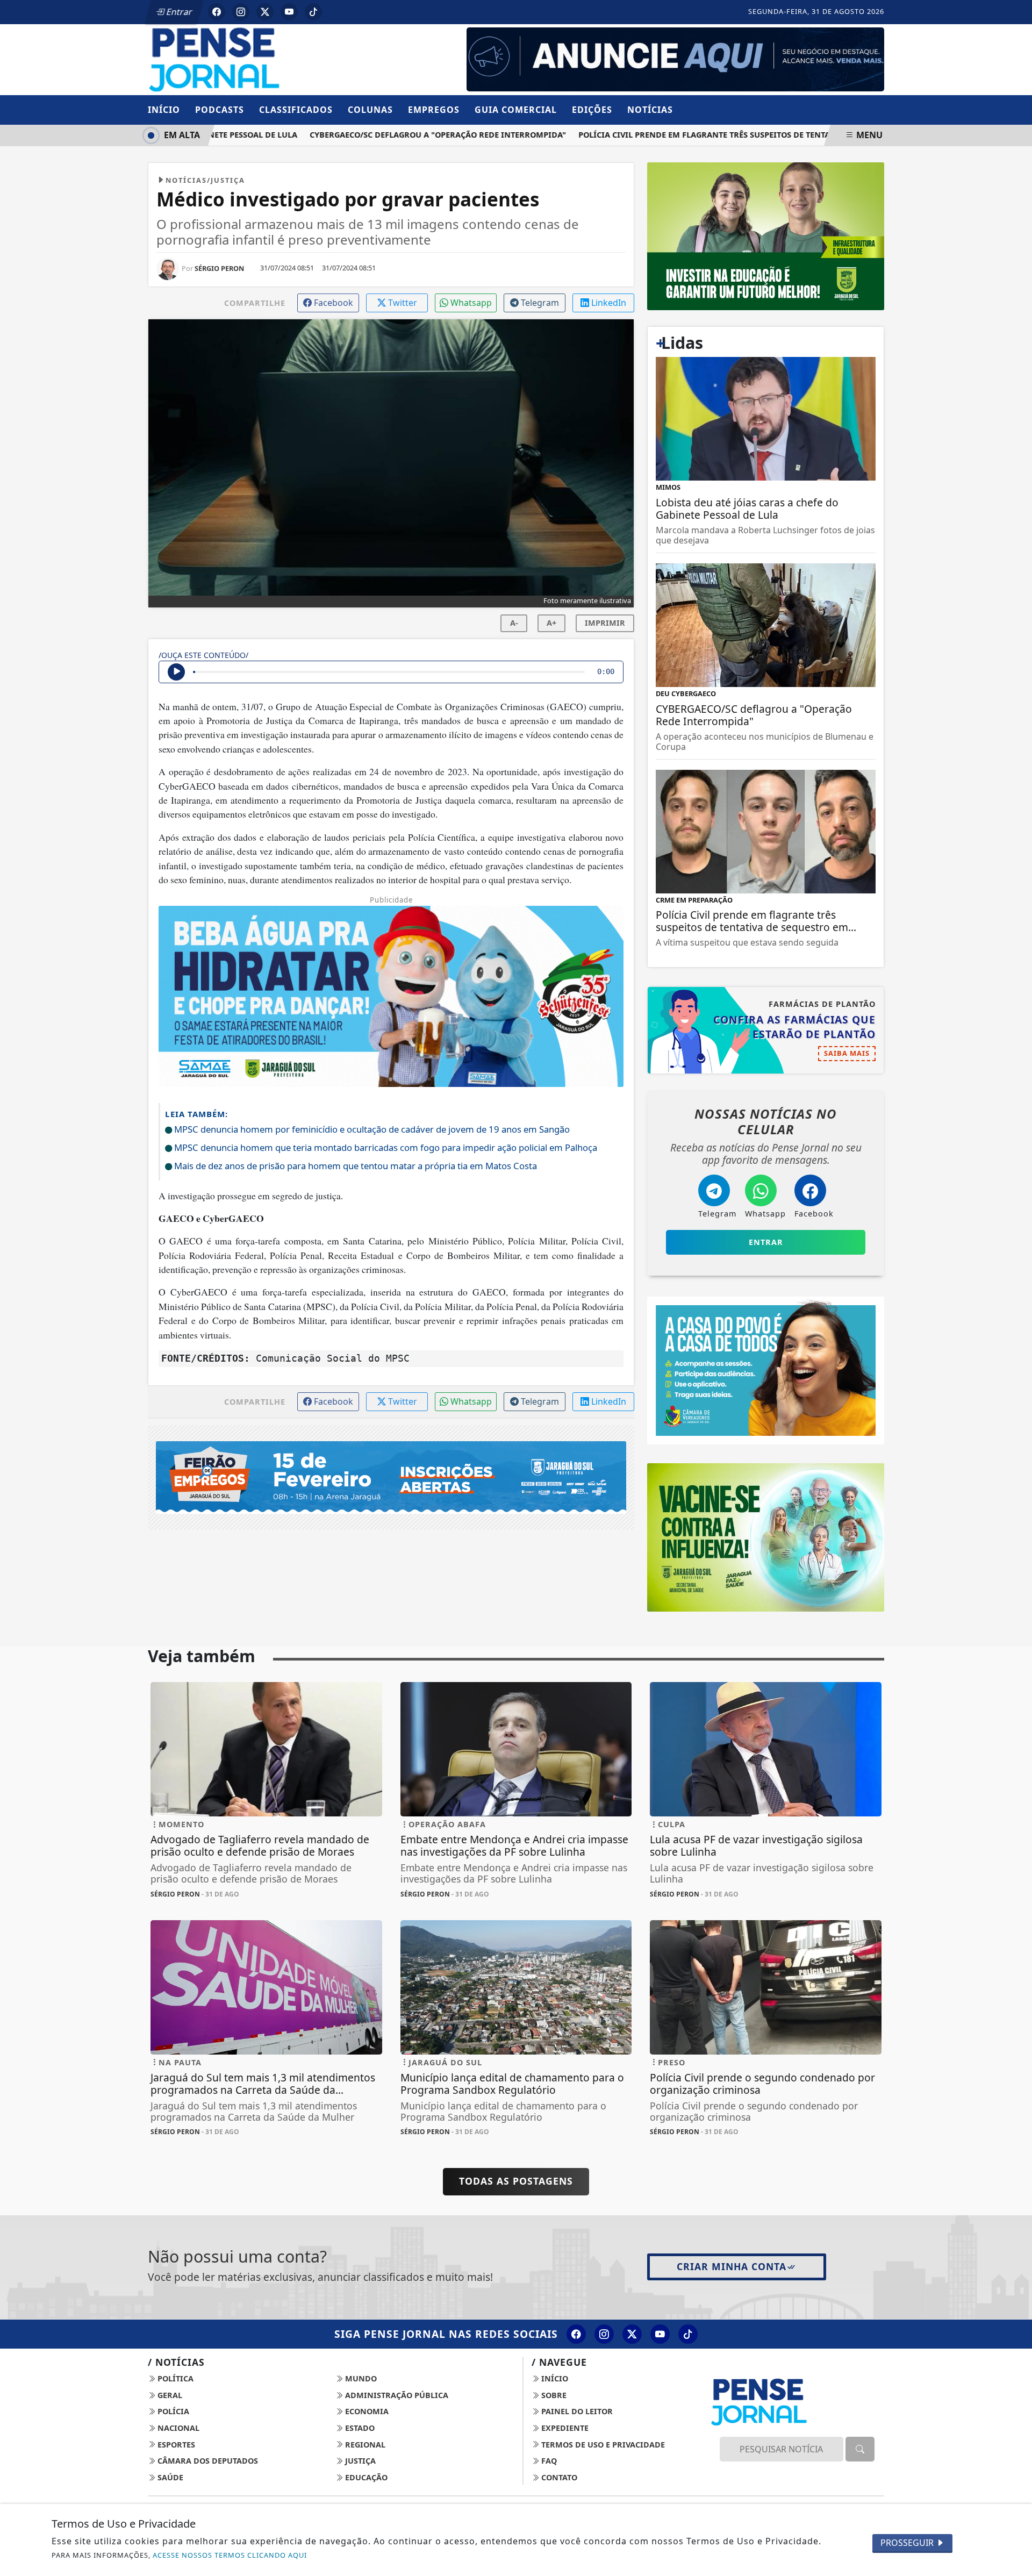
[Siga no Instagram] (241, 12)
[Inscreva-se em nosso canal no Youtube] (660, 2334)
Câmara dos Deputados (207, 2461)
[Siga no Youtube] (289, 12)
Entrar (178, 12)
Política (174, 2378)
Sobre (553, 2395)
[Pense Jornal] (266, 59)
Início (164, 110)
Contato (558, 2477)
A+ (551, 623)
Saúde (169, 2477)
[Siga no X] (265, 12)
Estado (359, 2428)
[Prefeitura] (766, 235)
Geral (169, 2395)
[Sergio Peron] (675, 59)
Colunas (370, 110)
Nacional (177, 2428)
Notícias (650, 110)
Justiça (359, 2461)
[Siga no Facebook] (217, 12)
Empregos (434, 110)
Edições (592, 110)
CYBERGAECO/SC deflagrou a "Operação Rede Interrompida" (403, 135)
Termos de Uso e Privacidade (602, 2445)
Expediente (564, 2428)
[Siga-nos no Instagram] (604, 2334)
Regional (364, 2445)
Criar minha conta (732, 2266)
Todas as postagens (516, 2181)
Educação (365, 2477)
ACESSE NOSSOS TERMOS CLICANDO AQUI (230, 2555)
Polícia (172, 2411)
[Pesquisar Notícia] (860, 2449)
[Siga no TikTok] (313, 12)
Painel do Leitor (576, 2411)
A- (514, 623)
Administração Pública (396, 2395)
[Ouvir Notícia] (176, 672)
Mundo (360, 2378)
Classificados (296, 110)
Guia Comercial (516, 110)
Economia (366, 2411)
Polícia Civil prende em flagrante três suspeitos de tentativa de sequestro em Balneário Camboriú (761, 135)
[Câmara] (766, 1370)
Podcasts (220, 110)
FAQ (548, 2461)
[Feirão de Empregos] (391, 1477)
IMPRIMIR (605, 623)
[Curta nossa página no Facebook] (576, 2334)
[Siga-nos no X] (632, 2334)
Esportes (175, 2445)
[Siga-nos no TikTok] (688, 2334)
